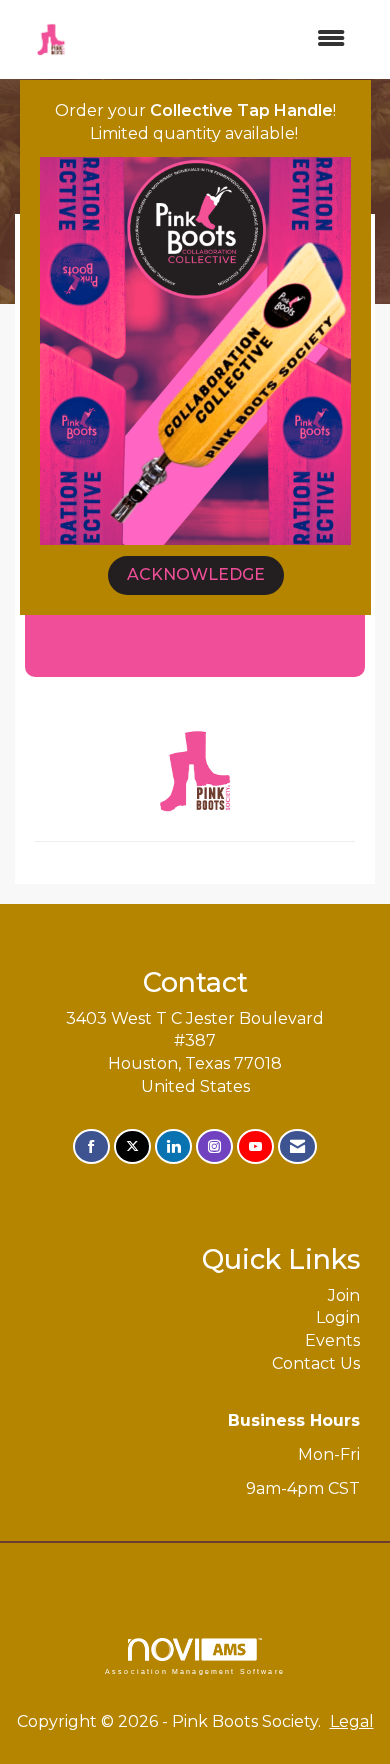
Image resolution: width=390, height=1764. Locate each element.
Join (344, 1295)
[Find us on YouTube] (255, 1146)
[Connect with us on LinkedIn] (173, 1146)
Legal (352, 1721)
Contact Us (316, 1363)
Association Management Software (195, 1671)
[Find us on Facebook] (91, 1146)
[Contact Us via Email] (297, 1146)
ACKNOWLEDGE (196, 574)
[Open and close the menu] (223, 39)
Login (338, 1317)
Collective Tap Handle (241, 110)
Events (332, 1340)
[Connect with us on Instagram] (214, 1146)
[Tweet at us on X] (132, 1146)
